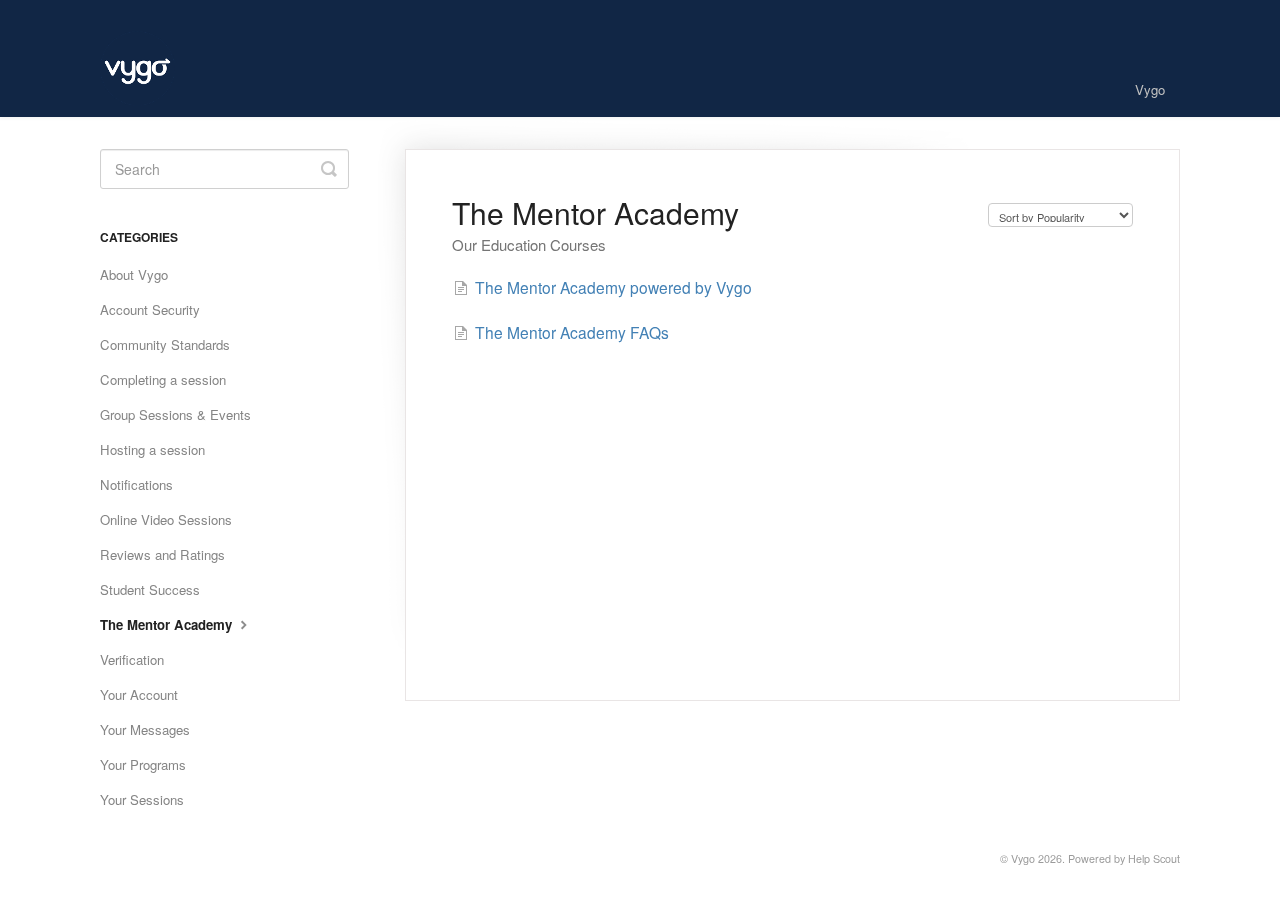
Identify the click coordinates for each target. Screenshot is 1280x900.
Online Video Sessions (166, 519)
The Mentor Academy (168, 624)
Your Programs (143, 764)
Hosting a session (152, 449)
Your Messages (145, 729)
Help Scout (1154, 858)
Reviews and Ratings (162, 554)
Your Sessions (142, 799)
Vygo (1150, 89)
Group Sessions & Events (175, 414)
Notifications (136, 484)
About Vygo (134, 274)
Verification (132, 659)
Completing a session (163, 379)
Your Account (139, 694)
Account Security (150, 309)
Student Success (150, 589)
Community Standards (165, 344)
